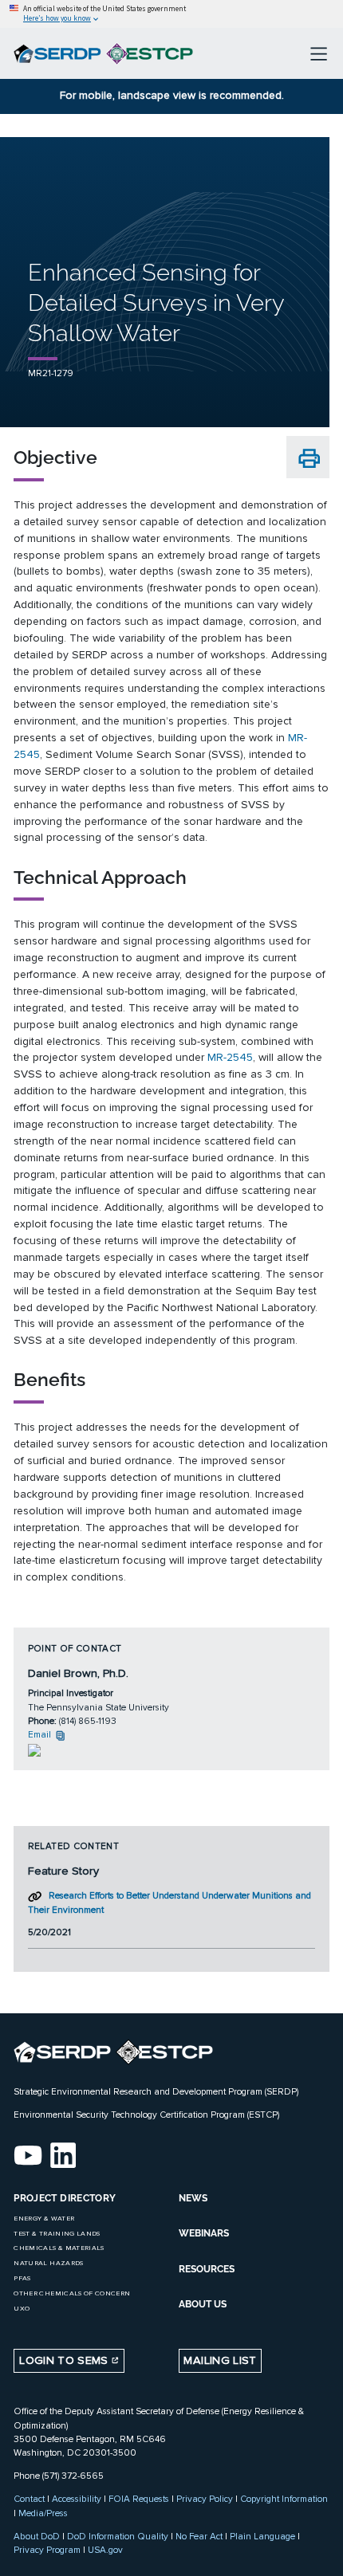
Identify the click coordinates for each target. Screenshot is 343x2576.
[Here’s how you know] (171, 14)
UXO (22, 2309)
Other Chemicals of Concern (72, 2293)
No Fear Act (199, 2536)
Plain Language (262, 2536)
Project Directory (65, 2198)
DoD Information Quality (118, 2536)
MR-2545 (230, 1057)
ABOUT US (203, 2304)
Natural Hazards (48, 2263)
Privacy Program (47, 2550)
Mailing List (220, 2360)
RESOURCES (207, 2269)
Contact (29, 2499)
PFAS (22, 2278)
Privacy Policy (205, 2499)
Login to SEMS (65, 2360)
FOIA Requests (139, 2499)
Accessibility (77, 2499)
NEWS (193, 2198)
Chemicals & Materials (59, 2248)
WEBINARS (204, 2233)
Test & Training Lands (57, 2234)
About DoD (37, 2536)
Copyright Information (284, 2499)
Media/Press (43, 2513)
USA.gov (105, 2550)
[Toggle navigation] (319, 53)
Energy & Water (44, 2219)
